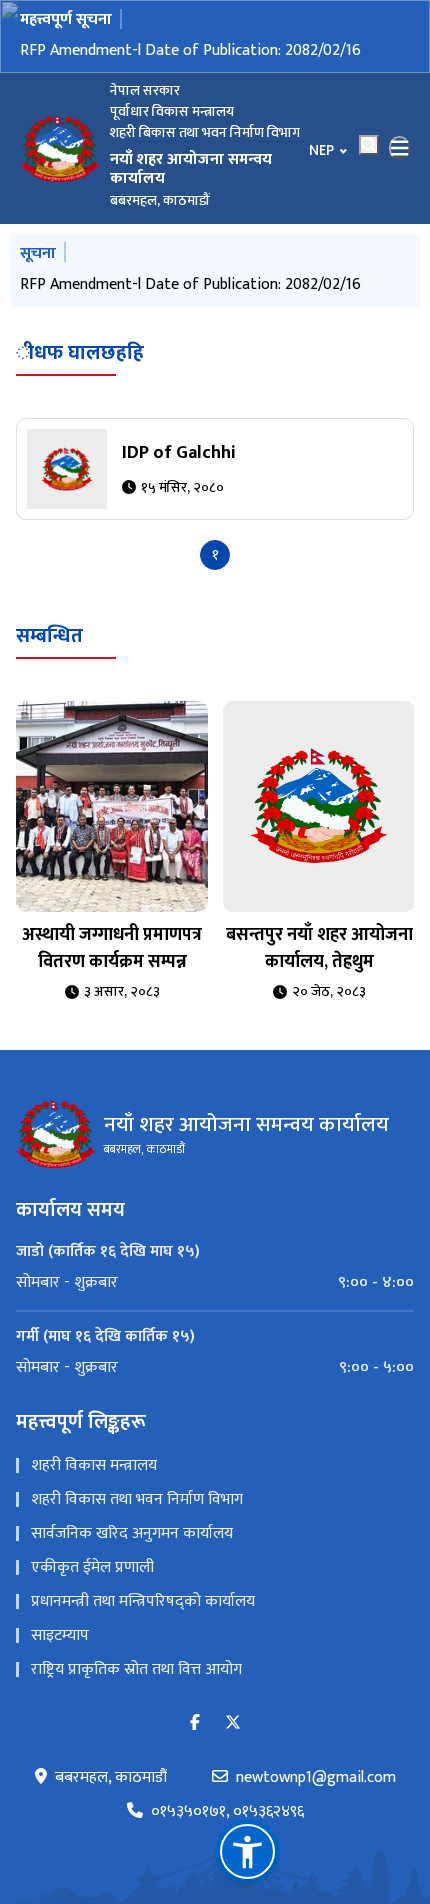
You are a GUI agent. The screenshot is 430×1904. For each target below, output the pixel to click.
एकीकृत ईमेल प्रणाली (92, 1567)
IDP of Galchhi (179, 453)
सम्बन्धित (49, 636)
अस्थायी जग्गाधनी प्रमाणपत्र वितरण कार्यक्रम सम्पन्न (112, 948)
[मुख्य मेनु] (400, 148)
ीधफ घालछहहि (80, 353)
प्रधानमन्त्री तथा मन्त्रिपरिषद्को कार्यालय (143, 1601)
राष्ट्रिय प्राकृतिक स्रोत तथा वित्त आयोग (136, 1669)
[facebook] (195, 1723)
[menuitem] (215, 1283)
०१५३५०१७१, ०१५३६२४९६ (227, 1812)
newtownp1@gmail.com (316, 1778)
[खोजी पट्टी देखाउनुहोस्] (369, 145)
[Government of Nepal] (60, 148)
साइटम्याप (60, 1635)
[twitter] (233, 1723)
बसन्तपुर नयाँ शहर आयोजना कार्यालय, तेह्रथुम (319, 948)
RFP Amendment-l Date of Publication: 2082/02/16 (190, 50)
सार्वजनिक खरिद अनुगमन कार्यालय (132, 1533)
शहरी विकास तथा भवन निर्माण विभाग (137, 1499)
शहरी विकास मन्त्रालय (94, 1465)
